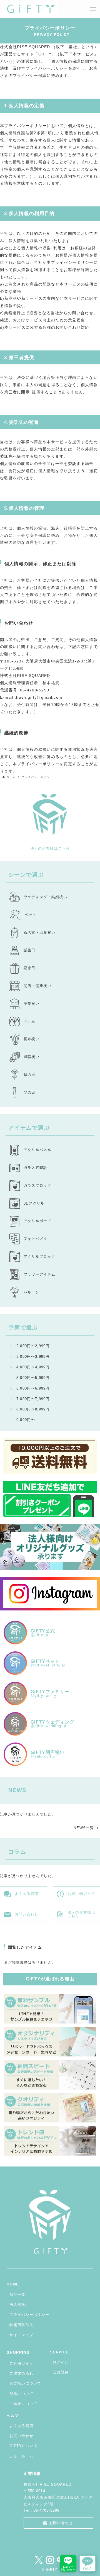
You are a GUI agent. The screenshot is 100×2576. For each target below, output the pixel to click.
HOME (13, 2284)
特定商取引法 (21, 2325)
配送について (21, 2394)
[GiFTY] (30, 9)
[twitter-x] (39, 2560)
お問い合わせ (21, 2436)
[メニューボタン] (93, 9)
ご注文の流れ (21, 2373)
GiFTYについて (24, 2446)
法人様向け (19, 2305)
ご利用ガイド (21, 2363)
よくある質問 (21, 2426)
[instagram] (50, 2560)
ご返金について (23, 2404)
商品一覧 (17, 2294)
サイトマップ (21, 2335)
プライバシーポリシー (29, 2315)
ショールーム (21, 2456)
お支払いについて (25, 2383)
